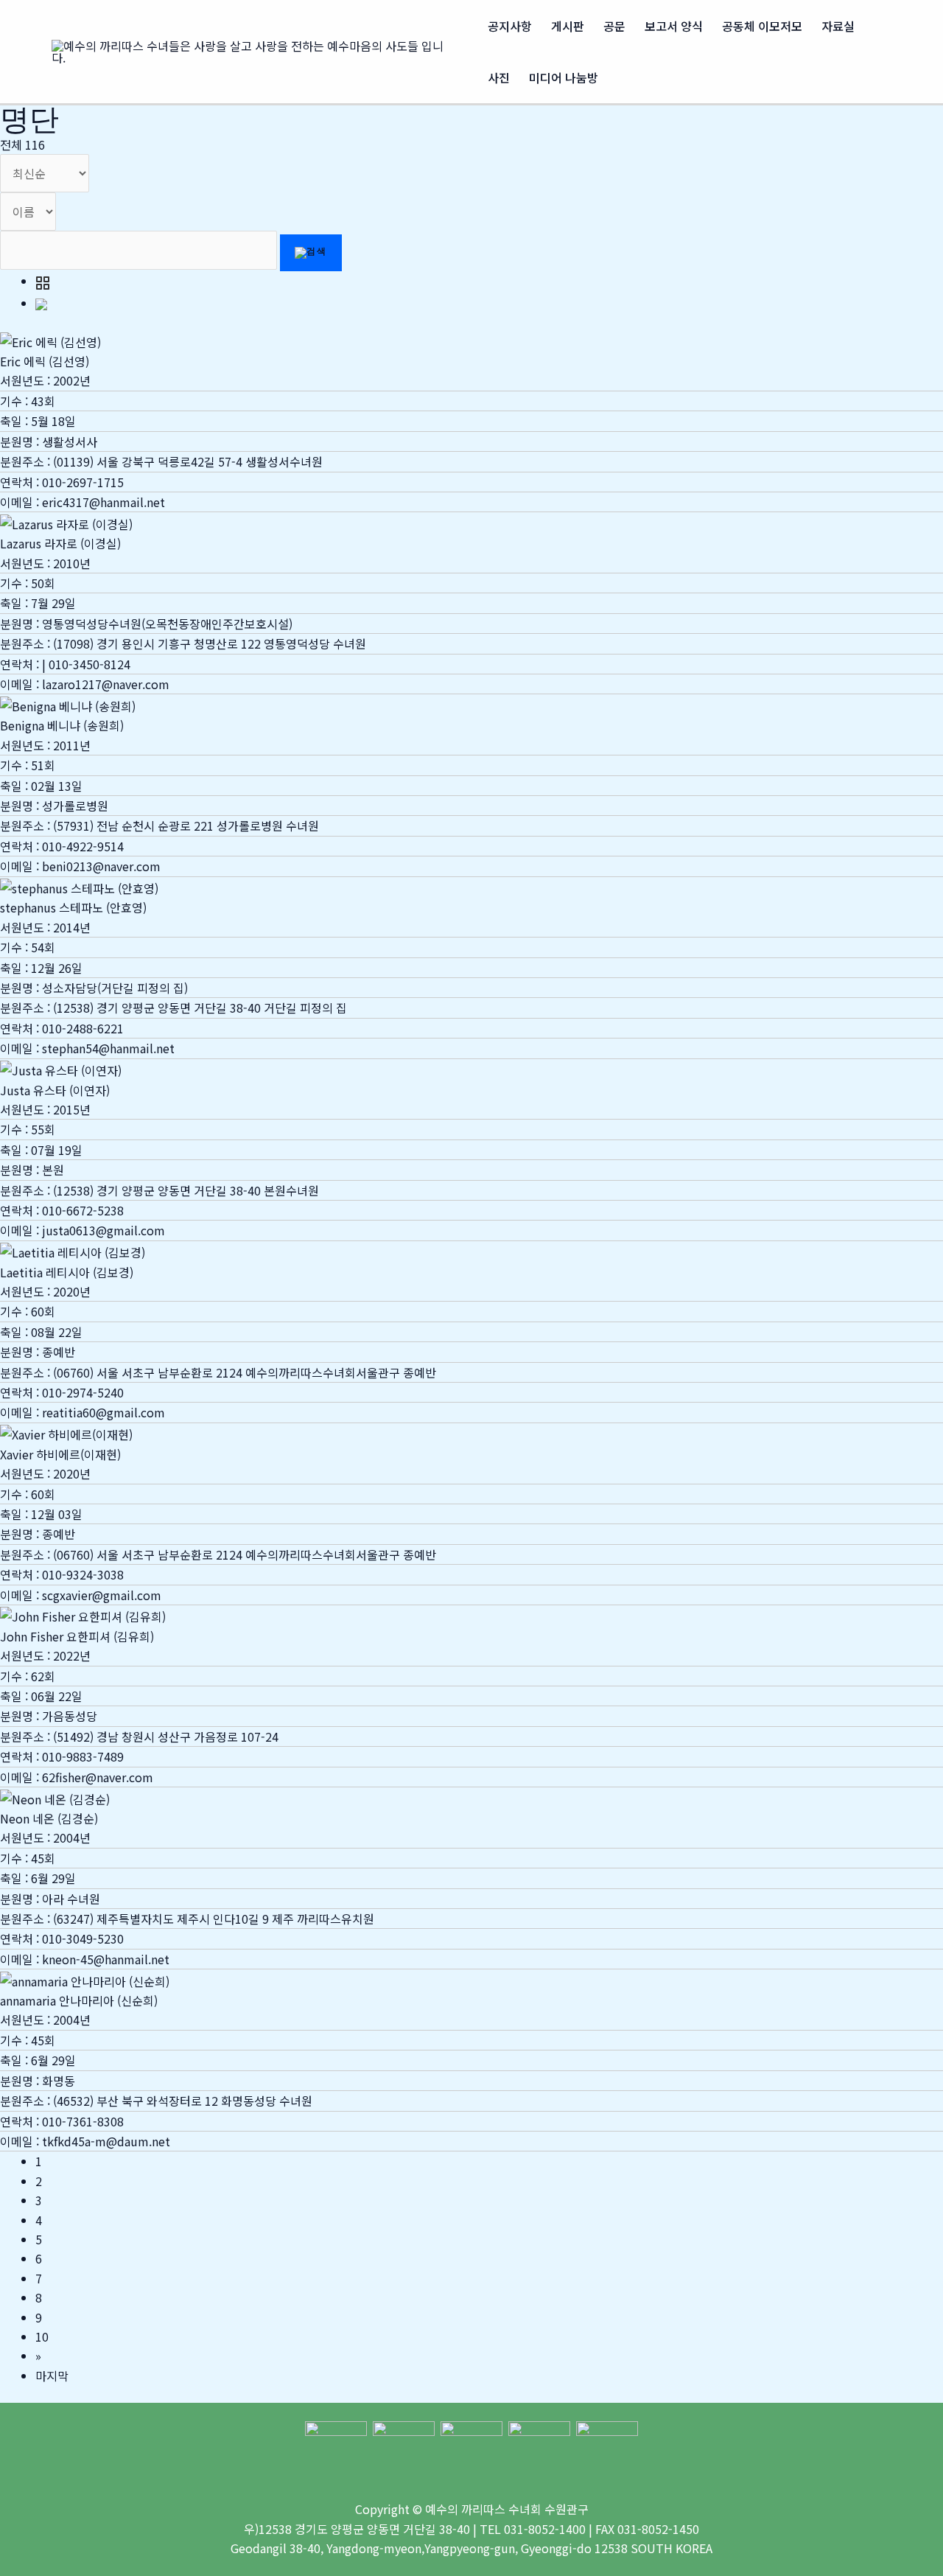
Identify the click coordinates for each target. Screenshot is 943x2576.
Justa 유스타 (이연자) (55, 1090)
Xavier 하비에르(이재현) (60, 1454)
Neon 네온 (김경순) (49, 1818)
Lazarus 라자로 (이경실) (60, 543)
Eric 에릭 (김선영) (45, 361)
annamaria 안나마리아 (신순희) (79, 2000)
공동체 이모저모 (762, 26)
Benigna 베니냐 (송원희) (62, 725)
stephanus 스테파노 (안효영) (73, 907)
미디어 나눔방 (564, 77)
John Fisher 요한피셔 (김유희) (77, 1636)
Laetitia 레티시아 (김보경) (67, 1272)
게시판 (568, 26)
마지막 (52, 2376)
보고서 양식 (674, 26)
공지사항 (510, 26)
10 (42, 2336)
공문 (614, 26)
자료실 (838, 26)
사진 (499, 77)
